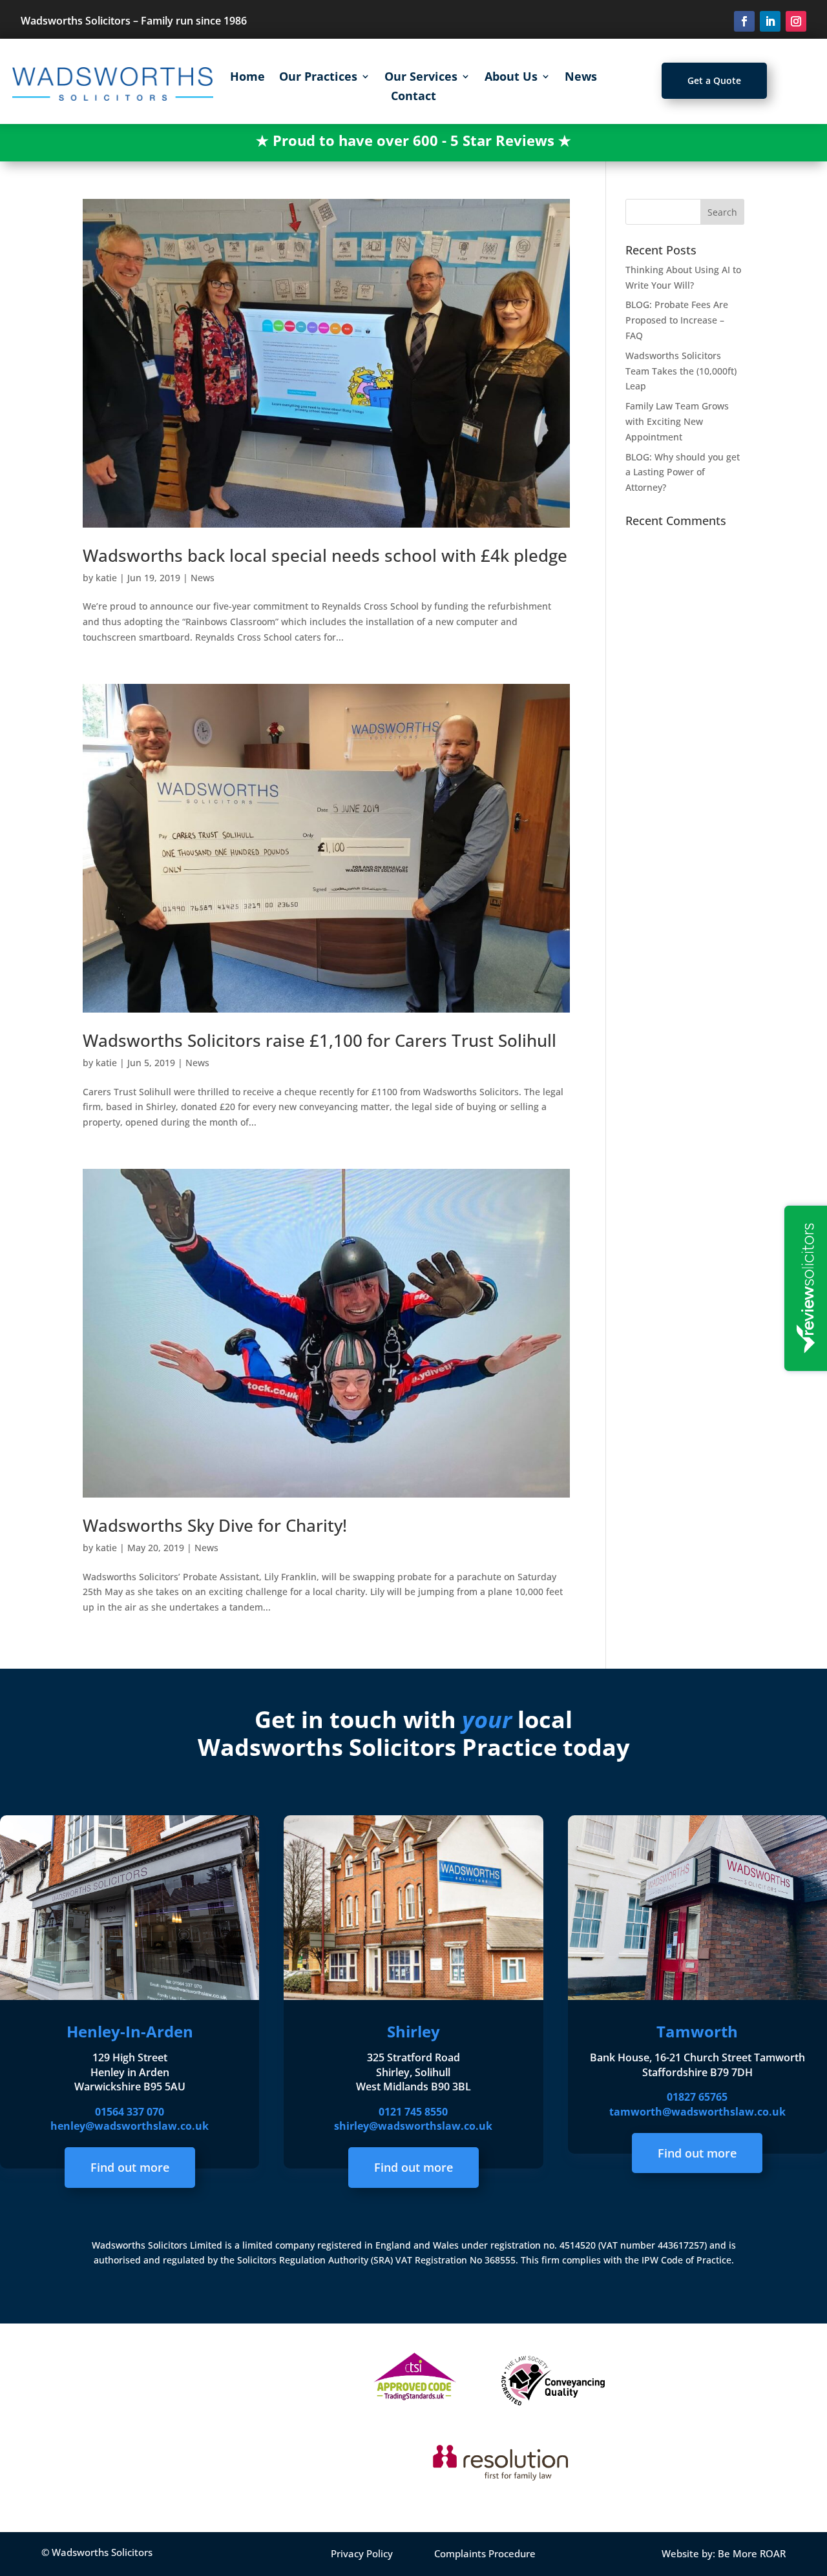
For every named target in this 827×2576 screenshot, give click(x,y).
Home (247, 78)
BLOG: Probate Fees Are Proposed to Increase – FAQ (677, 320)
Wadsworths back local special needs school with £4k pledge (325, 555)
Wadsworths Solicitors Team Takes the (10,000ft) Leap (681, 371)
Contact (413, 97)
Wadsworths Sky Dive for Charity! (215, 1525)
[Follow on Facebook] (744, 21)
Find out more (130, 2167)
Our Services (421, 78)
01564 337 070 (130, 2112)
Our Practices (318, 78)
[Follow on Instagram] (796, 21)
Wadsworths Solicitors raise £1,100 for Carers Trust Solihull (319, 1040)
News (581, 78)
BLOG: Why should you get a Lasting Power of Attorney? (683, 472)
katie (106, 578)
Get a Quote (714, 80)
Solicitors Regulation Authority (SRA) (316, 2260)
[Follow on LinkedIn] (770, 21)
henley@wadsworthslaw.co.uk (130, 2126)
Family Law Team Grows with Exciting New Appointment (677, 421)
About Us (511, 78)
